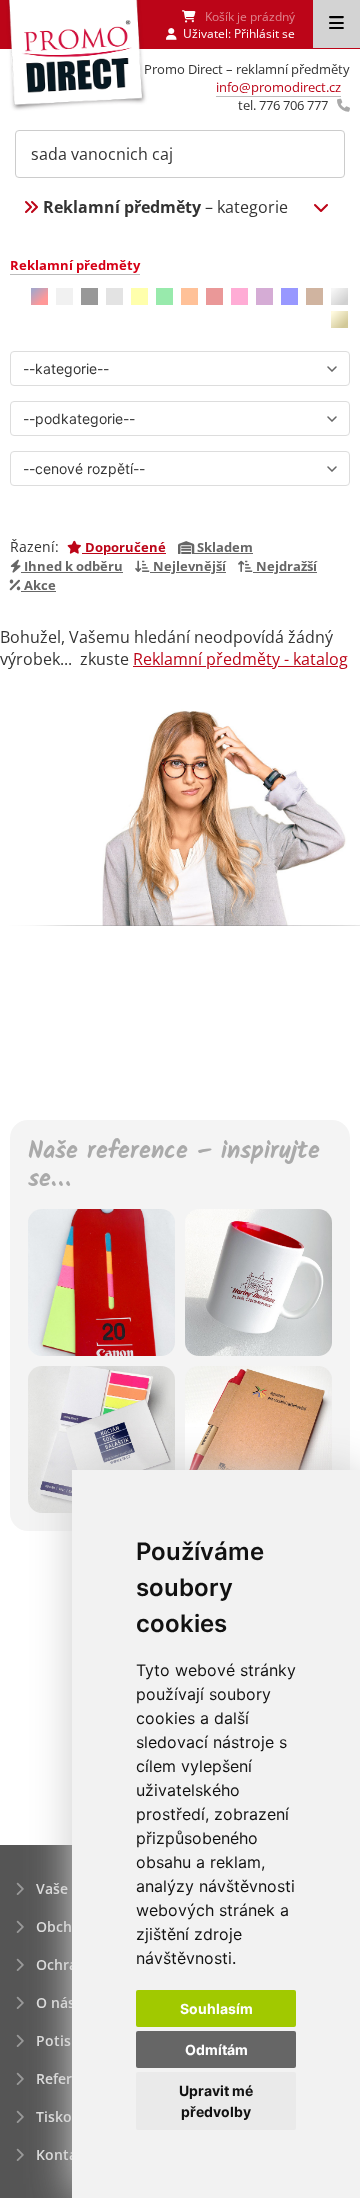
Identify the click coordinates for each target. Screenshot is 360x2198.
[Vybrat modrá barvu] (289, 296)
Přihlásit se (264, 33)
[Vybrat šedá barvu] (114, 296)
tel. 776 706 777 (283, 105)
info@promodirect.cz (278, 87)
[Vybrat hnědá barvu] (314, 296)
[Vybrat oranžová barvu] (189, 296)
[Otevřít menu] (336, 24)
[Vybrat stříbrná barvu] (339, 296)
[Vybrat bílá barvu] (64, 296)
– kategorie (165, 207)
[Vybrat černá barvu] (89, 296)
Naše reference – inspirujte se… (174, 1167)
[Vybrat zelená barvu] (164, 296)
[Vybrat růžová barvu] (239, 296)
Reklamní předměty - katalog (240, 659)
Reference (70, 2078)
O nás (55, 2002)
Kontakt (63, 2154)
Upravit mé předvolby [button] (216, 2101)
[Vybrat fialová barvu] (264, 296)
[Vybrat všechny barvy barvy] (39, 296)
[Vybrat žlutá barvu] (139, 296)
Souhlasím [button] (216, 2008)
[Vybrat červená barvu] (214, 296)
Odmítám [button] (216, 2049)
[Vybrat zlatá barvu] (339, 319)
